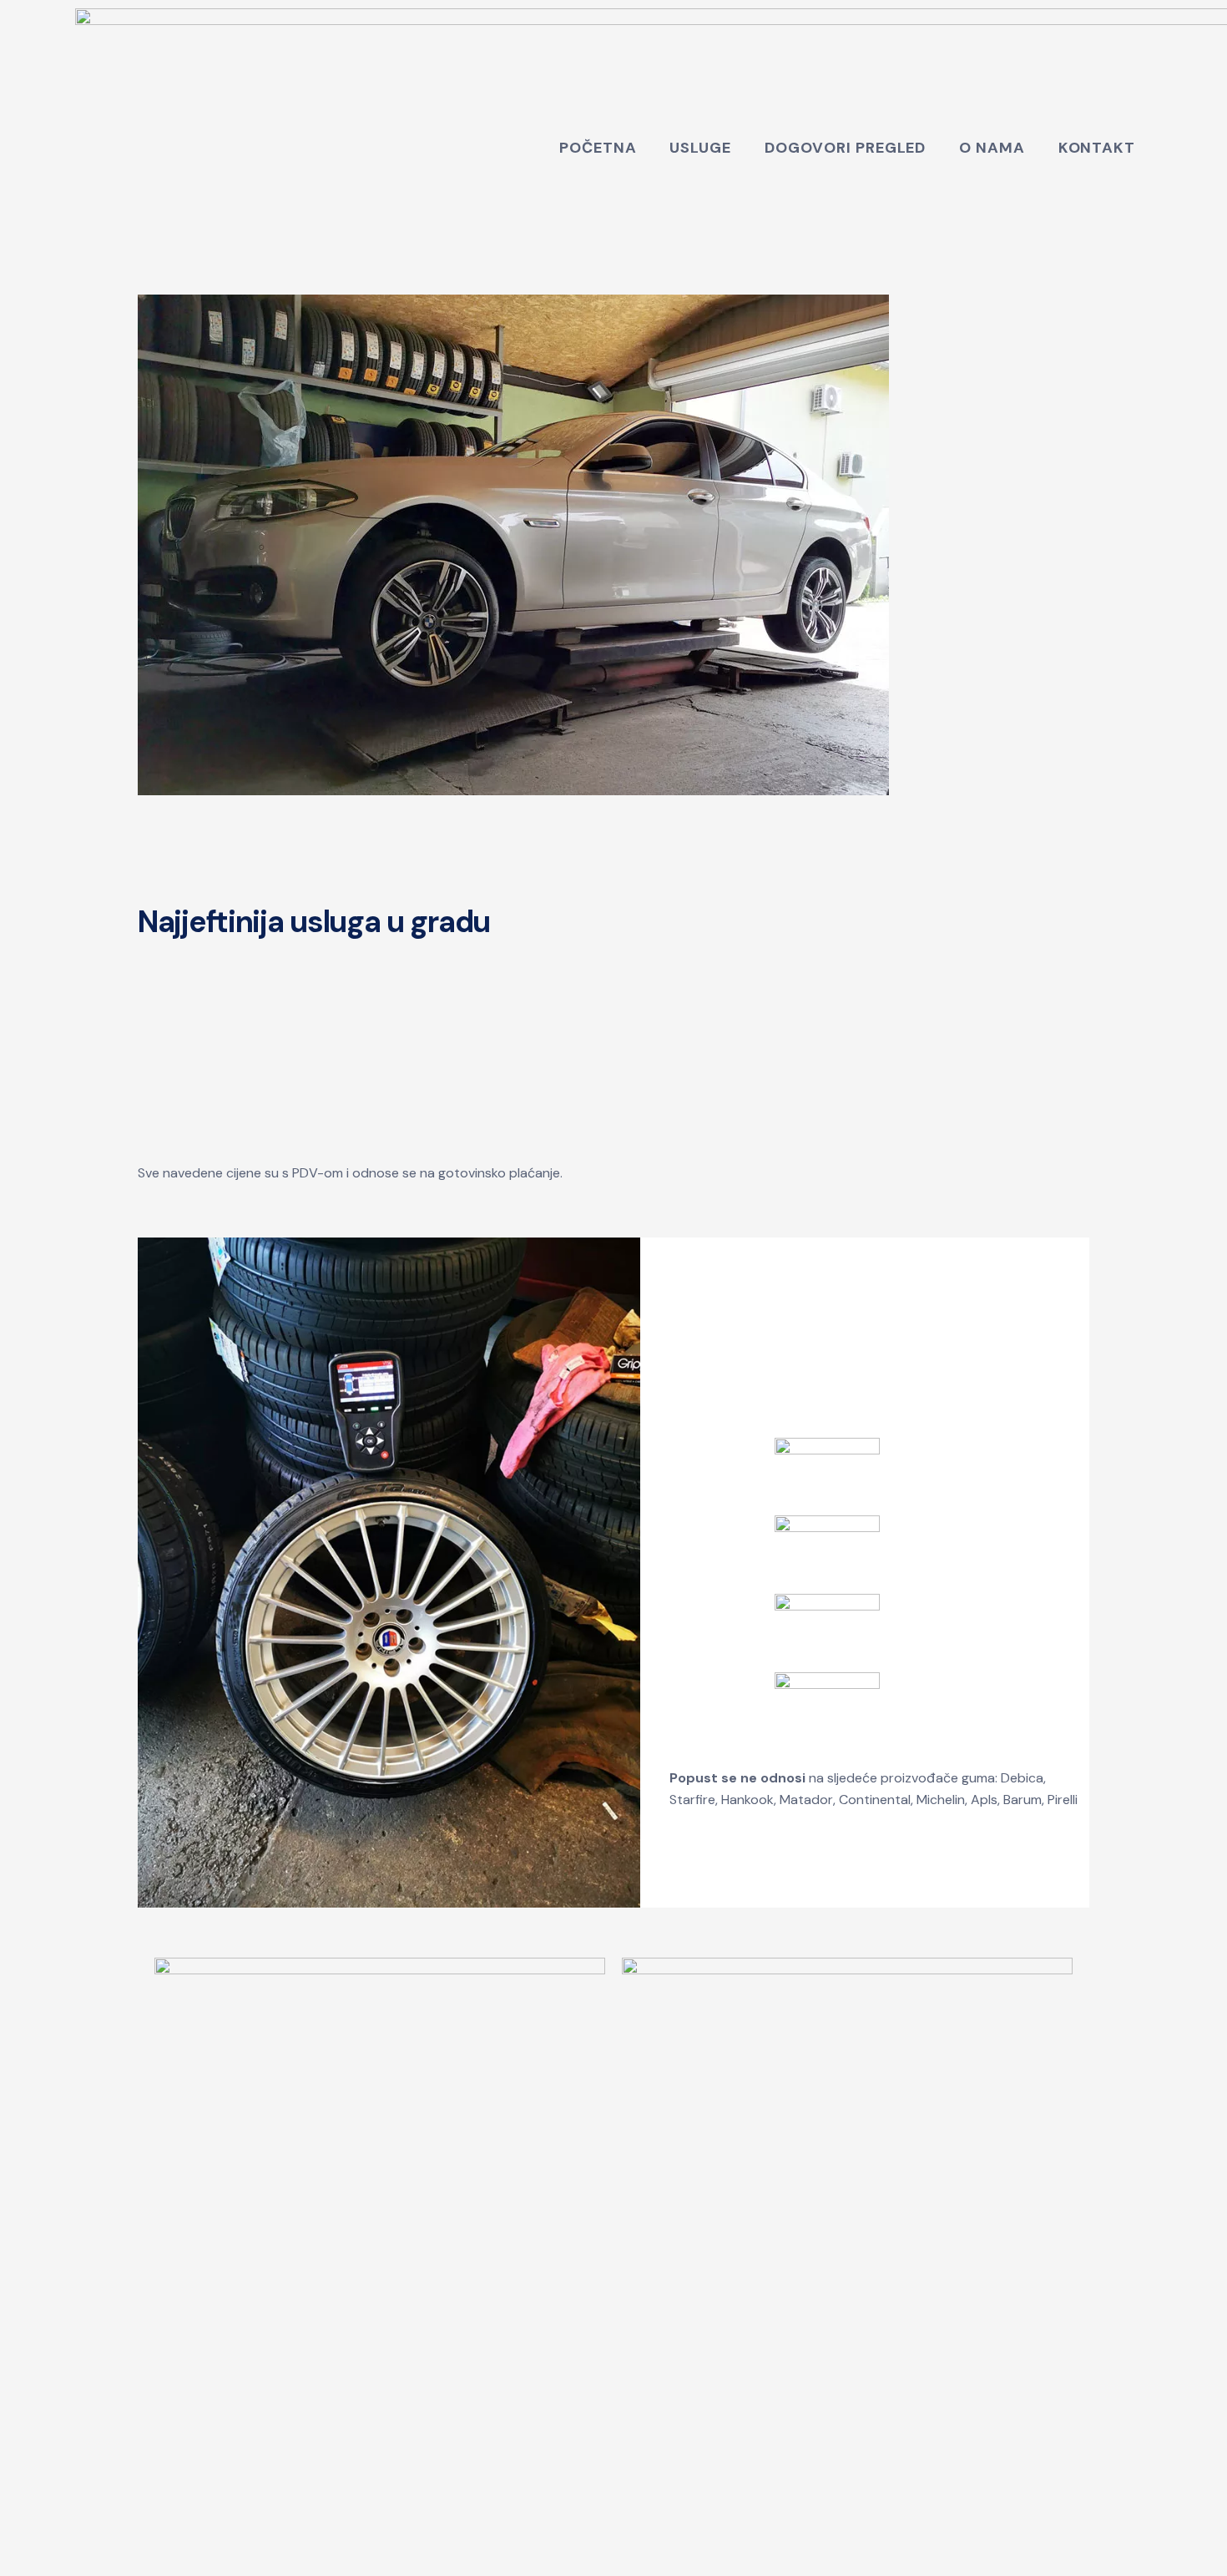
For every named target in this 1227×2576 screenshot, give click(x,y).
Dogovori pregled (845, 148)
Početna (598, 148)
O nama (992, 148)
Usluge (700, 148)
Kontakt (1097, 148)
